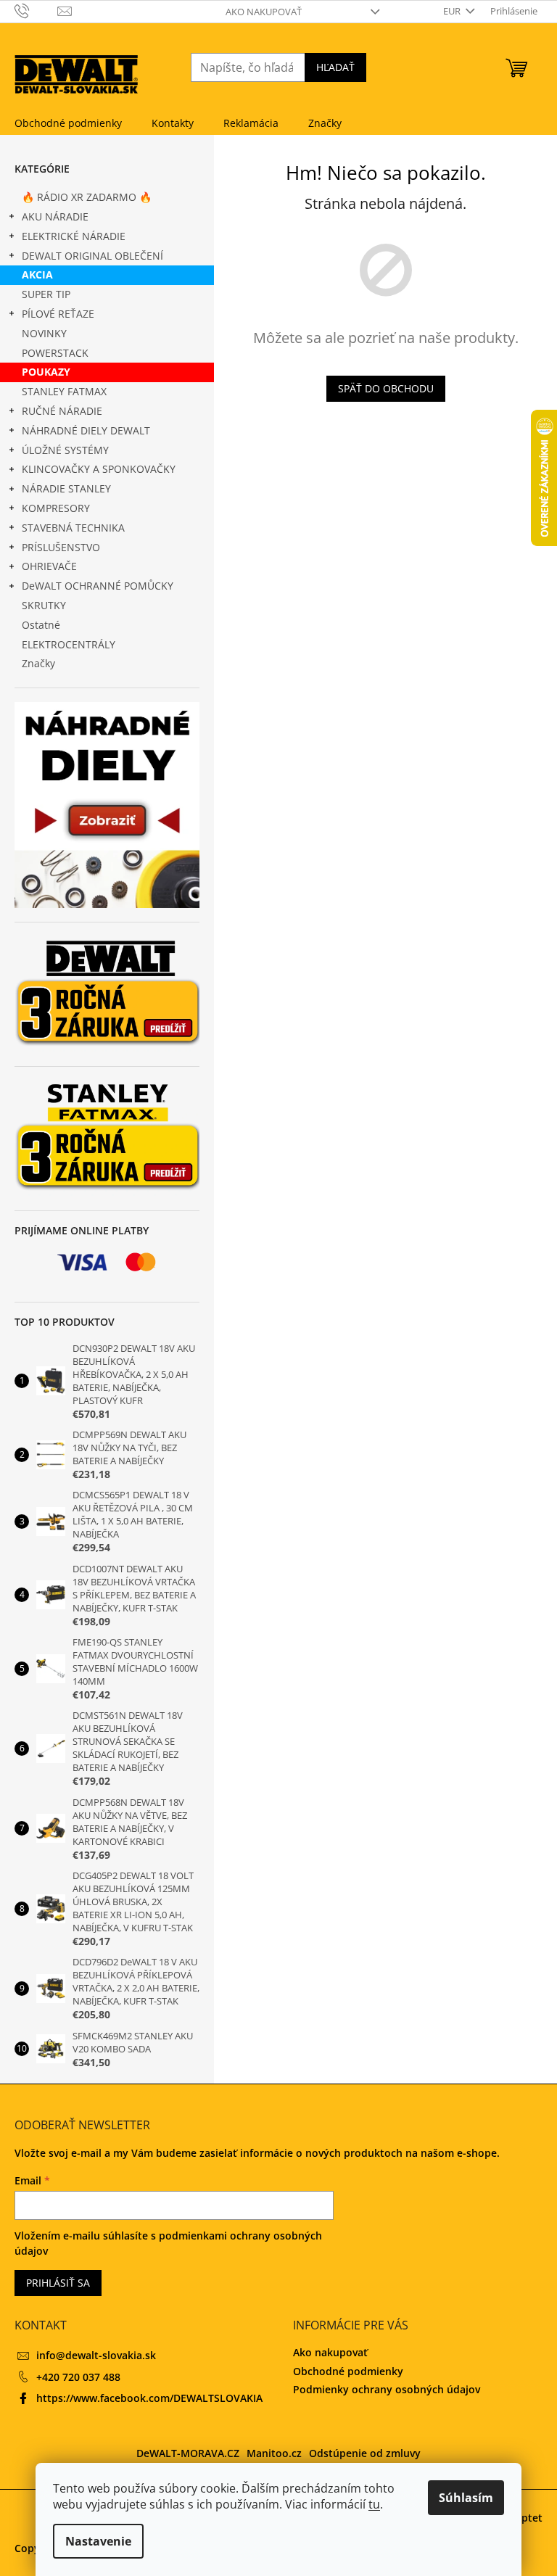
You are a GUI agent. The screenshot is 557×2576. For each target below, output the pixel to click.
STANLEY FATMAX (64, 391)
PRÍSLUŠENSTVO (61, 547)
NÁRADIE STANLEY (66, 488)
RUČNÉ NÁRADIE (62, 411)
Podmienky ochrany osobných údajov (387, 2389)
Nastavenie (98, 2541)
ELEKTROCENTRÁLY (69, 644)
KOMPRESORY (56, 508)
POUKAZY (46, 372)
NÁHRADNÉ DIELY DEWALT (86, 430)
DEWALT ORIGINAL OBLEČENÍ (92, 256)
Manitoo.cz (274, 2453)
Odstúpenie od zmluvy (365, 2453)
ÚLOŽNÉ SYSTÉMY (65, 450)
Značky (38, 663)
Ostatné (41, 625)
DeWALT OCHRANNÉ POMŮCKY (98, 586)
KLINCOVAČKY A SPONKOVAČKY (99, 469)
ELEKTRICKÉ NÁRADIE (74, 236)
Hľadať (335, 67)
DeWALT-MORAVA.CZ (188, 2453)
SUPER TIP (46, 294)
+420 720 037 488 (78, 2377)
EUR (453, 11)
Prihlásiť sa (58, 2283)
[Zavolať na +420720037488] (36, 10)
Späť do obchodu (386, 388)
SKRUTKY (44, 605)
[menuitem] (68, 123)
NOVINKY (44, 333)
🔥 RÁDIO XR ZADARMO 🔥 (87, 197)
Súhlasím (466, 2498)
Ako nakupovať (264, 12)
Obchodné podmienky (348, 2371)
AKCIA (37, 274)
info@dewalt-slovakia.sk (96, 2355)
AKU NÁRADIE (55, 216)
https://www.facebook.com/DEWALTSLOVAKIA (149, 2398)
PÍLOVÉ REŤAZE (58, 314)
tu (374, 2504)
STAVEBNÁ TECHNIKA (73, 528)
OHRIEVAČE (49, 566)
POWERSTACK (55, 353)
